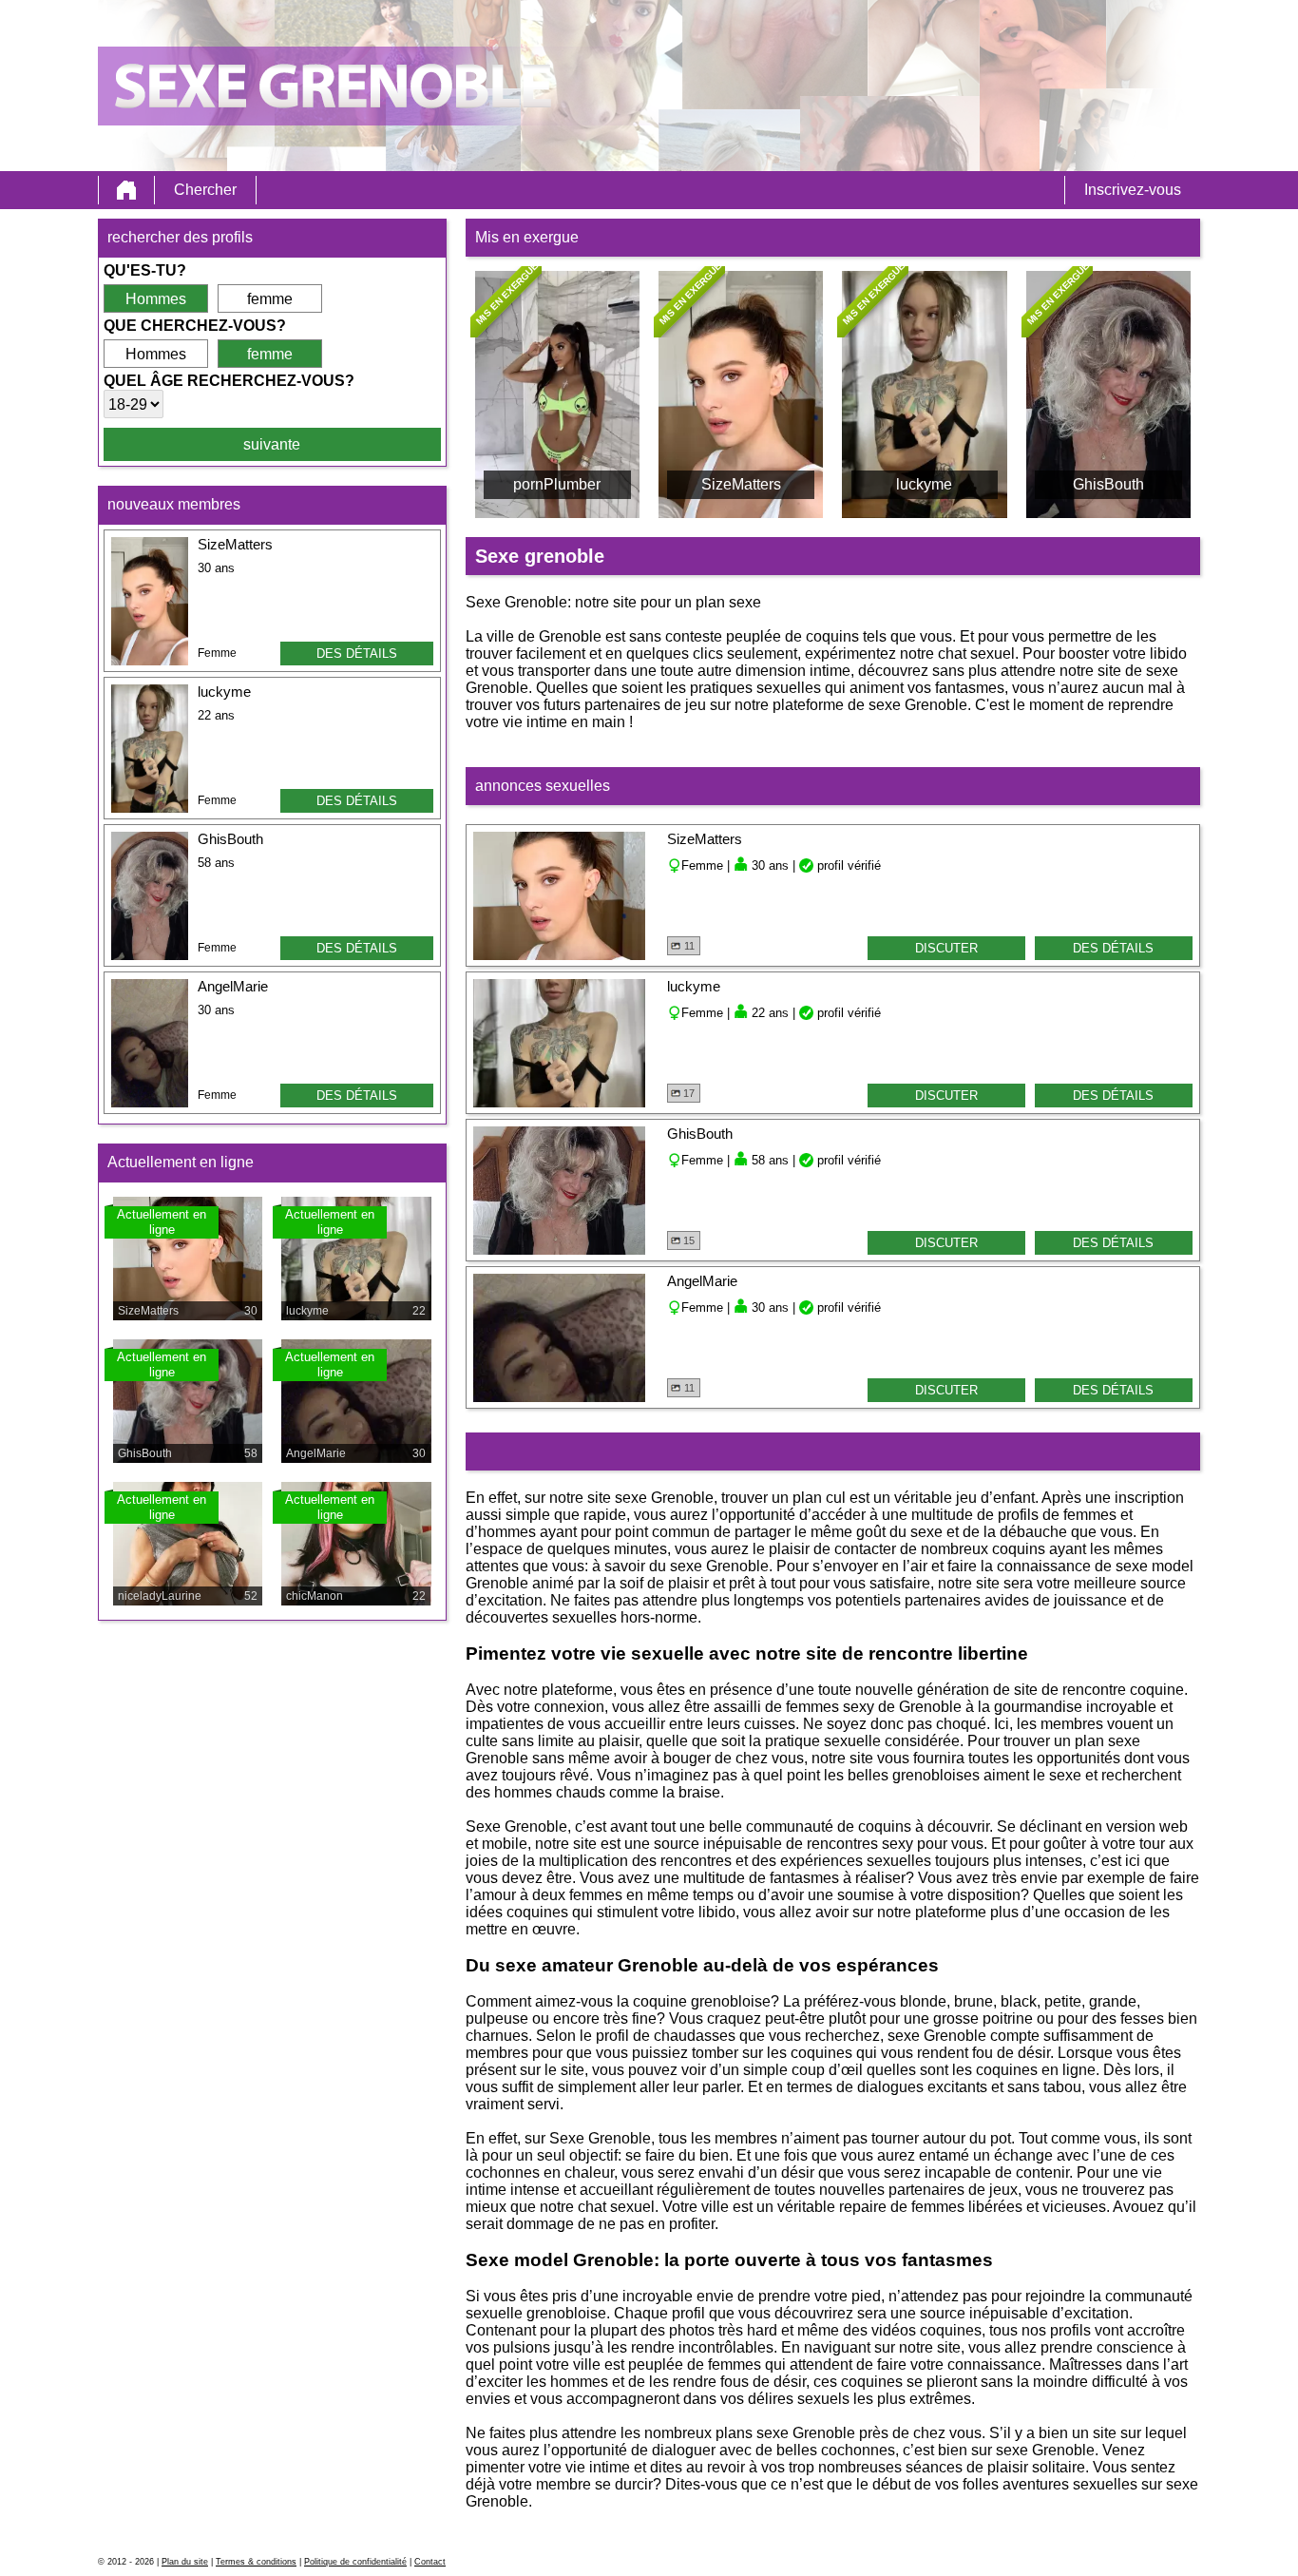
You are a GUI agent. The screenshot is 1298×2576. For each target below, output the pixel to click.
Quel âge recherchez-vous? (229, 381)
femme (270, 299)
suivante (272, 444)
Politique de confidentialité (355, 2562)
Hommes (156, 299)
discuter (946, 948)
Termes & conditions (256, 2562)
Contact (430, 2562)
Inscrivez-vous (1133, 190)
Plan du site (185, 2562)
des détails (357, 654)
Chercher (205, 190)
